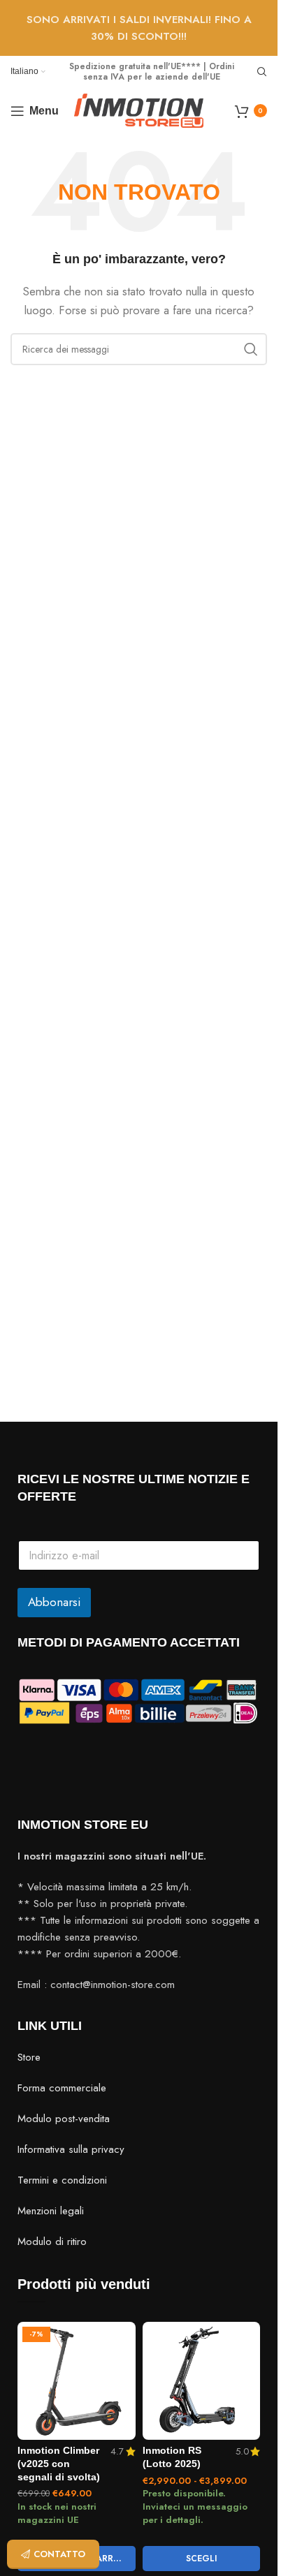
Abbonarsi (54, 1602)
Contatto (59, 2554)
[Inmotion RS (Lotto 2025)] (202, 2381)
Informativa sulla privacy (71, 2149)
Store (29, 2057)
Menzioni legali (51, 2211)
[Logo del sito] (139, 110)
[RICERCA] (251, 349)
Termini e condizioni (62, 2180)
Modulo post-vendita (64, 2119)
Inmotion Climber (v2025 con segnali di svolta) (59, 2464)
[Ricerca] (262, 72)
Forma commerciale (62, 2088)
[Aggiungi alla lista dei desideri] (123, 2334)
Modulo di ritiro (52, 2242)
